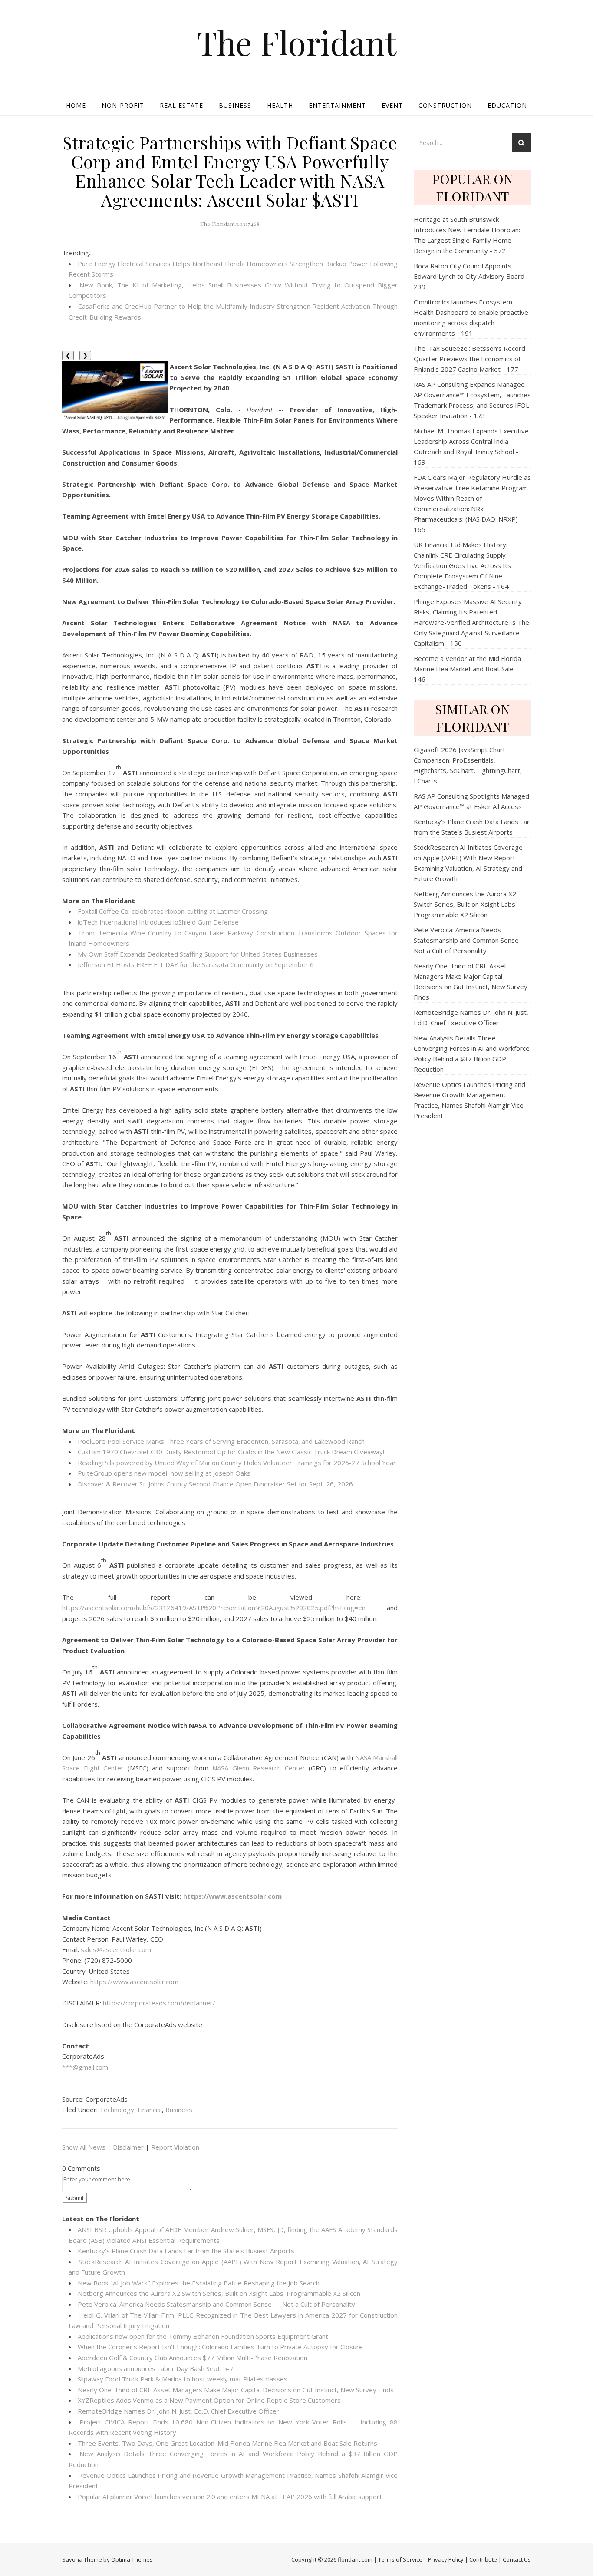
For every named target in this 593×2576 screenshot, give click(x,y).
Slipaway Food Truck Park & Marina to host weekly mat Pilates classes (183, 2379)
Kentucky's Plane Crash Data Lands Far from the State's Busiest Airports (186, 2251)
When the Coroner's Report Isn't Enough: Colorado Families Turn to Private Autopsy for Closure (220, 2347)
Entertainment (337, 105)
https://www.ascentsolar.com (134, 1982)
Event (392, 105)
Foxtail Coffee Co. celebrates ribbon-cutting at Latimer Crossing (173, 911)
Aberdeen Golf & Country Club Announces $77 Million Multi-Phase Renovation (193, 2358)
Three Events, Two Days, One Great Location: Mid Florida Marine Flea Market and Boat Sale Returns (227, 2443)
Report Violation (175, 2147)
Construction (445, 105)
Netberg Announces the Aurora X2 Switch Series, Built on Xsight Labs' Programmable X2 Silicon (219, 2293)
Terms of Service (400, 2559)
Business (235, 105)
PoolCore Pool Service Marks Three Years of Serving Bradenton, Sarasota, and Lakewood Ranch (221, 1441)
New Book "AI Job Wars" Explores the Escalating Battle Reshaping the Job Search (199, 2283)
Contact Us (517, 2559)
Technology (117, 2110)
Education (507, 105)
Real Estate (181, 105)
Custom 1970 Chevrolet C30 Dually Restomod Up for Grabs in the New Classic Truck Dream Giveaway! (231, 1452)
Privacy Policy (446, 2559)
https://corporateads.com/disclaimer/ (159, 2003)
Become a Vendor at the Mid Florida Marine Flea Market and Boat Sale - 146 (467, 669)
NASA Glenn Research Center (259, 1768)
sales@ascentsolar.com (116, 1949)
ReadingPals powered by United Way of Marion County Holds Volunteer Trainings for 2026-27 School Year (237, 1463)
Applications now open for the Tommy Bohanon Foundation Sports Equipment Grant (203, 2336)
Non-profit (123, 105)
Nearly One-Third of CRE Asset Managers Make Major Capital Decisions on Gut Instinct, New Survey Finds (236, 2390)
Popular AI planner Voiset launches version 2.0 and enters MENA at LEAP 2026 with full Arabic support (230, 2497)
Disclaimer (128, 2147)
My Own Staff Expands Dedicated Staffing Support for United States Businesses (198, 954)
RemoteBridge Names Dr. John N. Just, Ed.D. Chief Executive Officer (178, 2411)
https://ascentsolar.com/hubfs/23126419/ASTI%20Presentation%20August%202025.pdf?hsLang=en (214, 1608)
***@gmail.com (85, 2067)
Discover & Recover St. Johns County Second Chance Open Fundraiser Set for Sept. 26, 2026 (215, 1484)
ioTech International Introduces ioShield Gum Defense (158, 922)
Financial (150, 2110)
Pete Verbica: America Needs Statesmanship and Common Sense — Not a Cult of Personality (216, 2304)
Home (76, 105)
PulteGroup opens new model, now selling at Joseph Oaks (164, 1473)
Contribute (483, 2559)
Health (280, 105)
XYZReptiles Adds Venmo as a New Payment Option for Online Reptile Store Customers (209, 2400)
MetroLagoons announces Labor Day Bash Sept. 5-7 (156, 2368)
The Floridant (297, 42)
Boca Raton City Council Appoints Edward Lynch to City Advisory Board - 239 (471, 276)
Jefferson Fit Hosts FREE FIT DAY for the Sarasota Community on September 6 (196, 964)
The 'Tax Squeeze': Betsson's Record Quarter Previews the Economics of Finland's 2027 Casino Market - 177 (469, 359)
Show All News (84, 2147)
